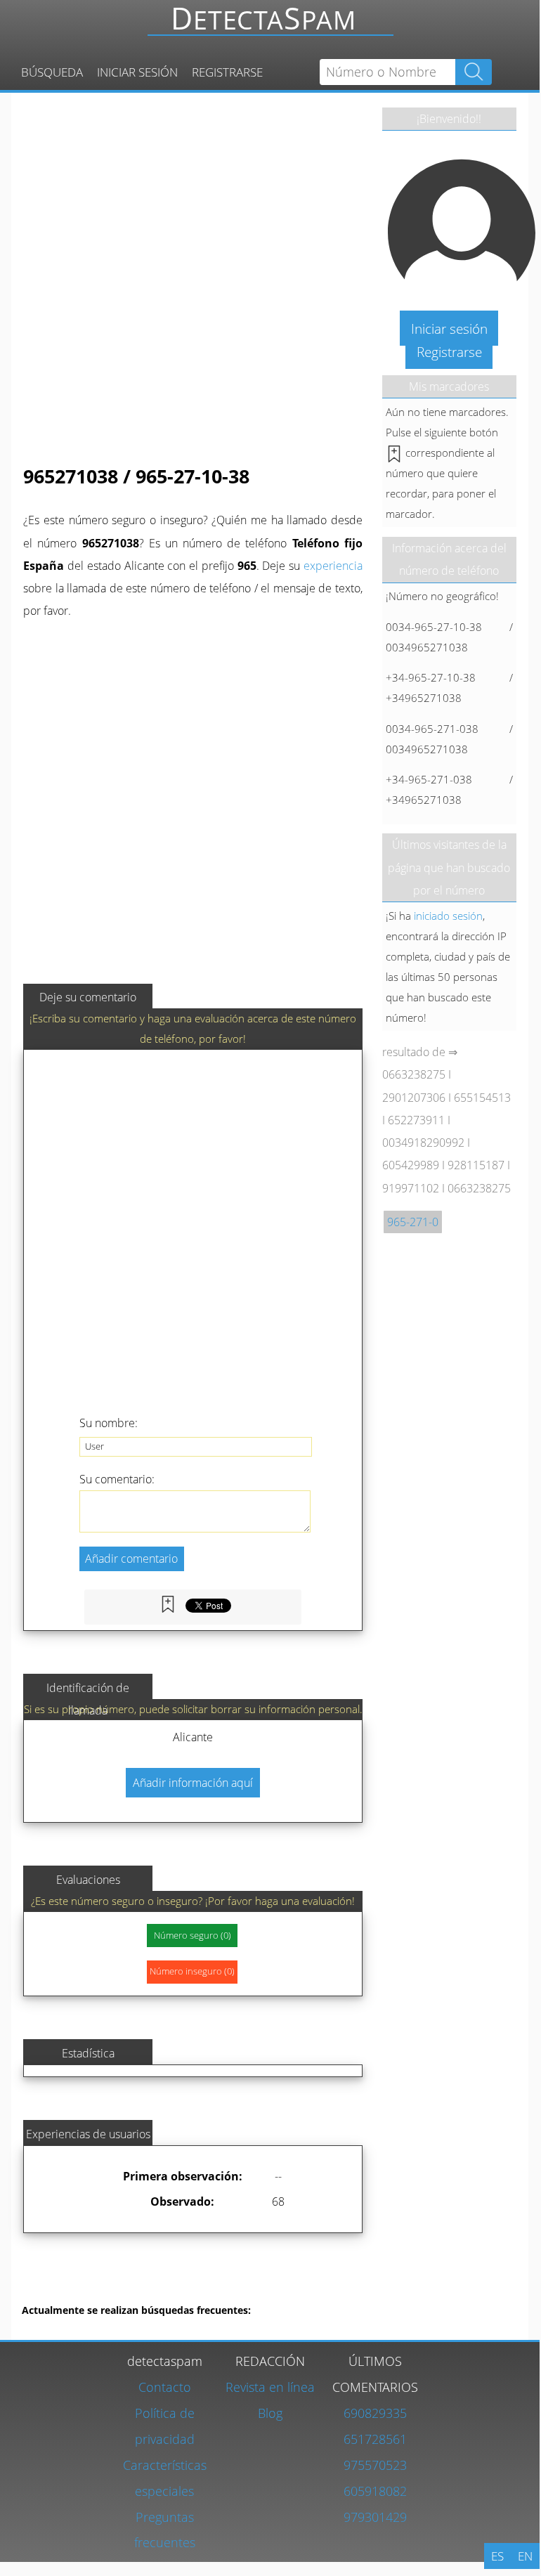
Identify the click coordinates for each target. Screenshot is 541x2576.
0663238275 (414, 1074)
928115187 (476, 1165)
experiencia (333, 566)
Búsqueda (52, 72)
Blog (270, 2413)
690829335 (375, 2413)
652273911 (416, 1120)
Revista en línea (270, 2387)
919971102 (411, 1188)
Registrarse (227, 72)
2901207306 (414, 1098)
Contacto (165, 2387)
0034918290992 (423, 1143)
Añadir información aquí (193, 1783)
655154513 (482, 1098)
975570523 (375, 2465)
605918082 (375, 2491)
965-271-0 (413, 1222)
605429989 (411, 1165)
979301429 (375, 2517)
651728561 (375, 2439)
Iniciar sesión (137, 72)
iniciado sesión (448, 916)
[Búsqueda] (275, 25)
